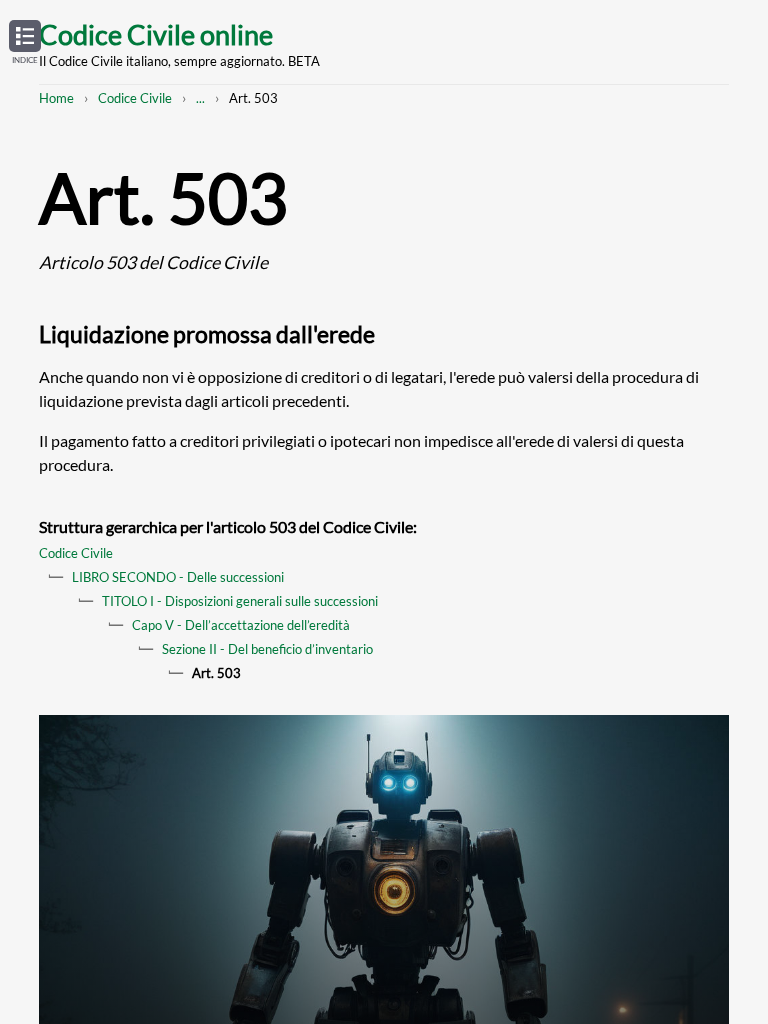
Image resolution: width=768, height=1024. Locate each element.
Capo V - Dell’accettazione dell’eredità (241, 625)
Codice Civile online (156, 34)
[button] (25, 43)
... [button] (200, 98)
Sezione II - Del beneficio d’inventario (267, 649)
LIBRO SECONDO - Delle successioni (178, 577)
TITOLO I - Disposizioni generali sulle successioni (240, 601)
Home (56, 98)
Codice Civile (135, 98)
